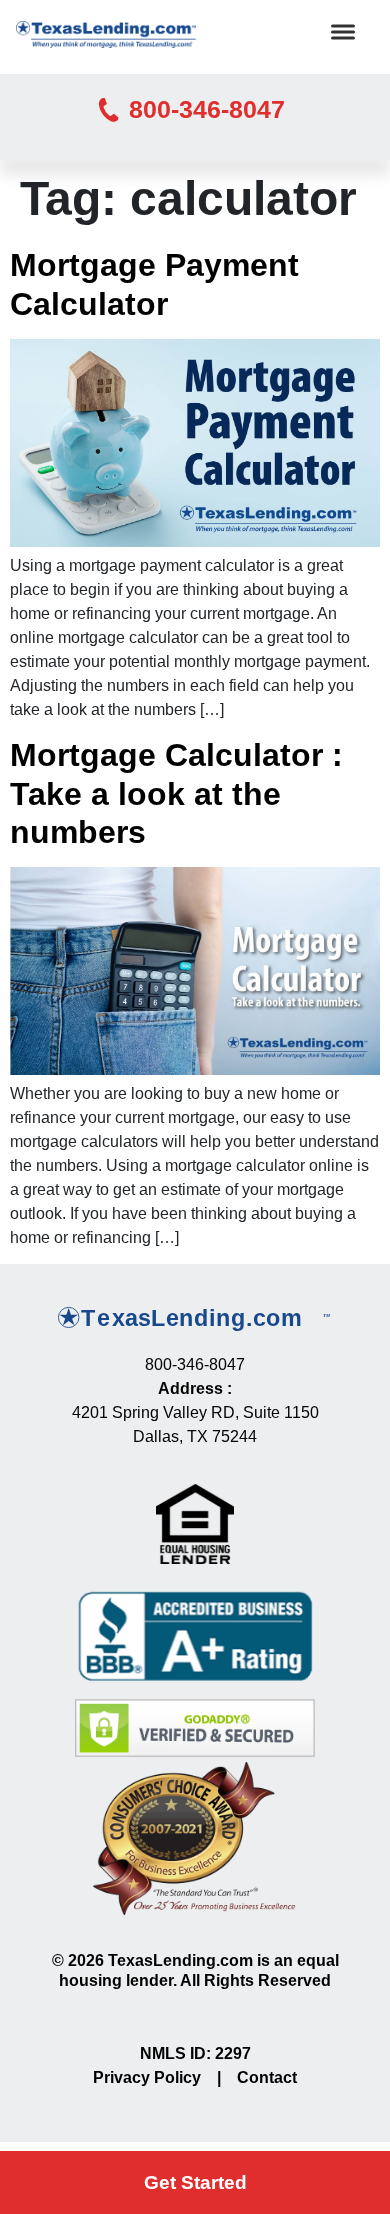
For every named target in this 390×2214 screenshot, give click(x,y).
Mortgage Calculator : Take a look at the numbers (176, 793)
